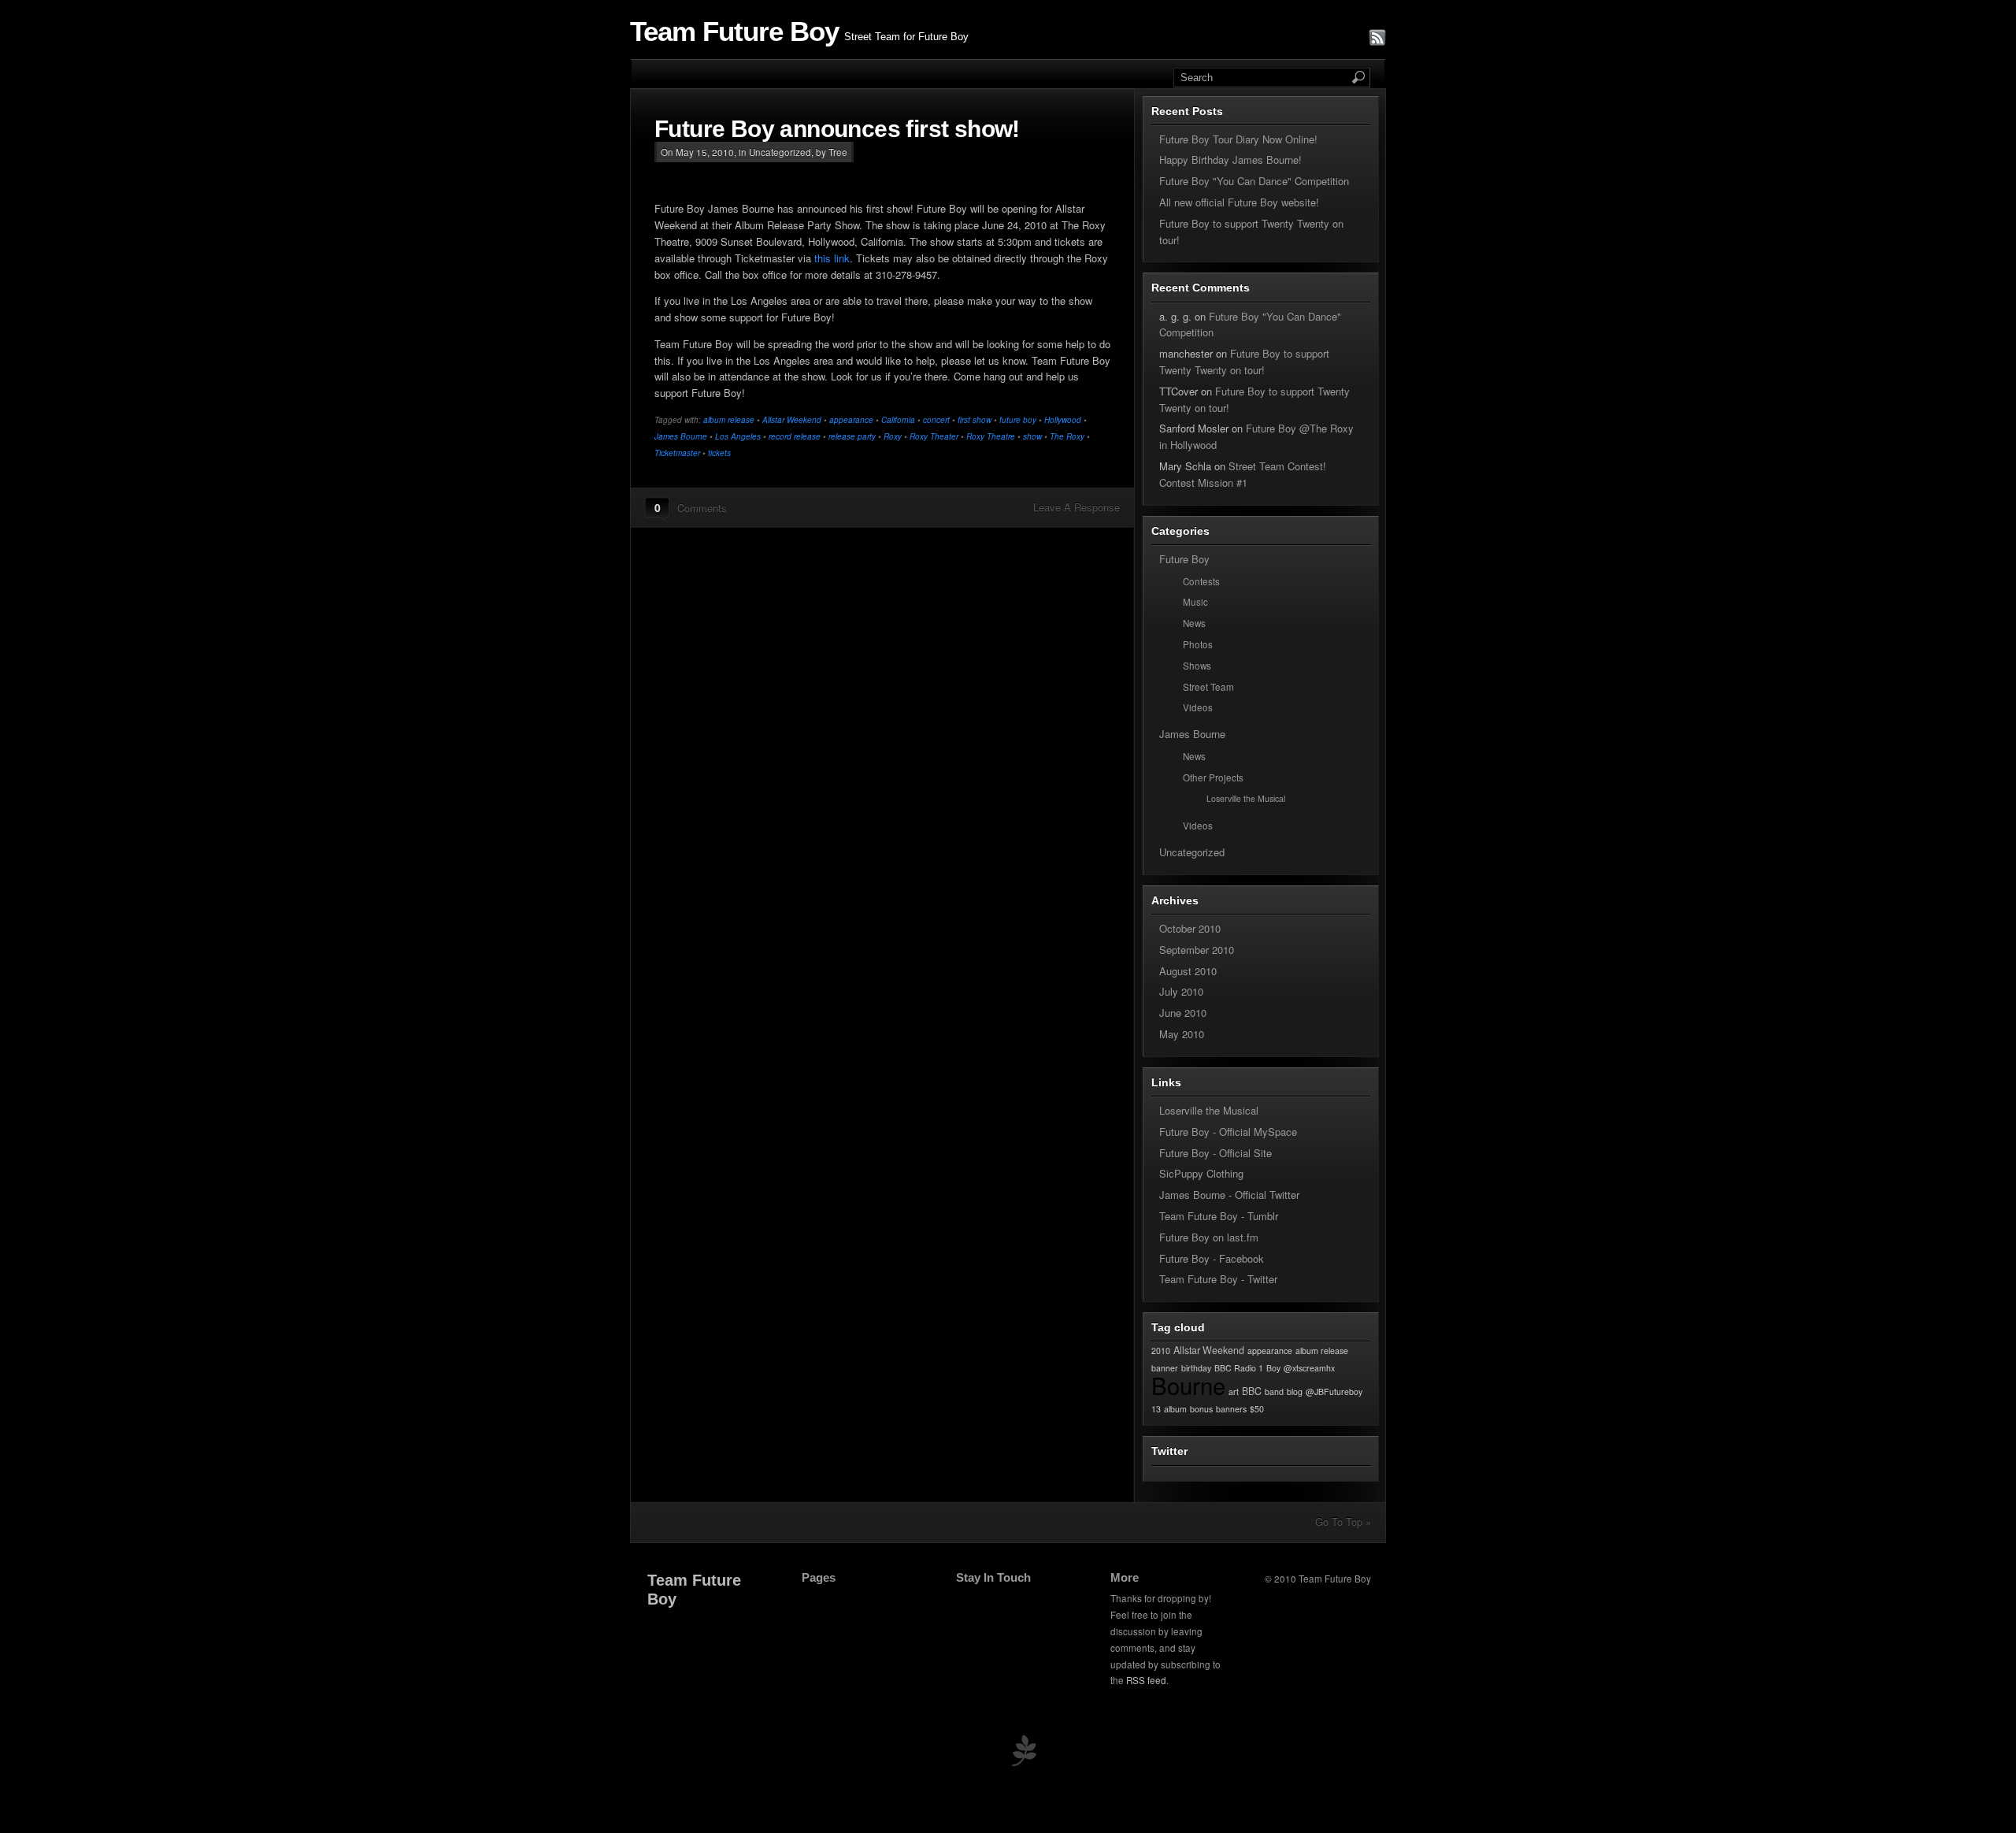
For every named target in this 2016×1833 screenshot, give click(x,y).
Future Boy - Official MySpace (1228, 1132)
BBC (1252, 1391)
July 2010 (1181, 991)
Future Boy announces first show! (837, 129)
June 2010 (1183, 1013)
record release (795, 436)
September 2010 (1197, 950)
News (1194, 623)
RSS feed (1146, 1680)
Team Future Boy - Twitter (1218, 1279)
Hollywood (1063, 420)
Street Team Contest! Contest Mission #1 (1243, 474)
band (1274, 1391)
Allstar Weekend (792, 420)
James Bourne (681, 436)
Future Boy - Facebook (1212, 1258)
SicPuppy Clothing (1201, 1173)
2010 (1161, 1351)
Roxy (893, 436)
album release (729, 420)
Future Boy (1184, 559)
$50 (1257, 1409)
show (1032, 436)
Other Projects (1213, 777)
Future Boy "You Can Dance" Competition (1254, 181)
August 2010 (1188, 971)
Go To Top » (1343, 1521)
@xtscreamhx (1309, 1368)
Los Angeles (738, 436)
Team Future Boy (734, 32)
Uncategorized (780, 152)
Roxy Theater (934, 436)
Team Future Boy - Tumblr (1219, 1216)
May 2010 (1182, 1034)
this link (832, 258)
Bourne (1188, 1385)
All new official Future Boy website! (1239, 202)
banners (1231, 1409)
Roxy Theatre (991, 436)
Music (1195, 602)
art (1234, 1391)
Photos (1198, 644)
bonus (1201, 1409)
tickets (719, 453)
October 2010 (1190, 928)
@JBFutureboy (1334, 1391)
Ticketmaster (677, 453)
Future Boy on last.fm (1209, 1237)
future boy (1018, 420)
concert (936, 420)
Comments (702, 508)
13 (1156, 1409)
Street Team (1208, 687)
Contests (1201, 581)
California (898, 420)
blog (1295, 1391)
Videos (1198, 707)
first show (975, 420)
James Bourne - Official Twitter (1229, 1195)
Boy (1273, 1368)
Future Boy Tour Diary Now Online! (1238, 139)
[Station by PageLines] (1024, 1754)
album (1175, 1409)
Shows (1197, 666)
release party (852, 436)
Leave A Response (1077, 507)
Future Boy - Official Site (1216, 1153)
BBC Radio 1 (1239, 1368)
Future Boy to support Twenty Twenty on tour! (1244, 362)
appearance (851, 420)
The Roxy (1067, 436)
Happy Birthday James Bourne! (1230, 160)
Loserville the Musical (1246, 798)
